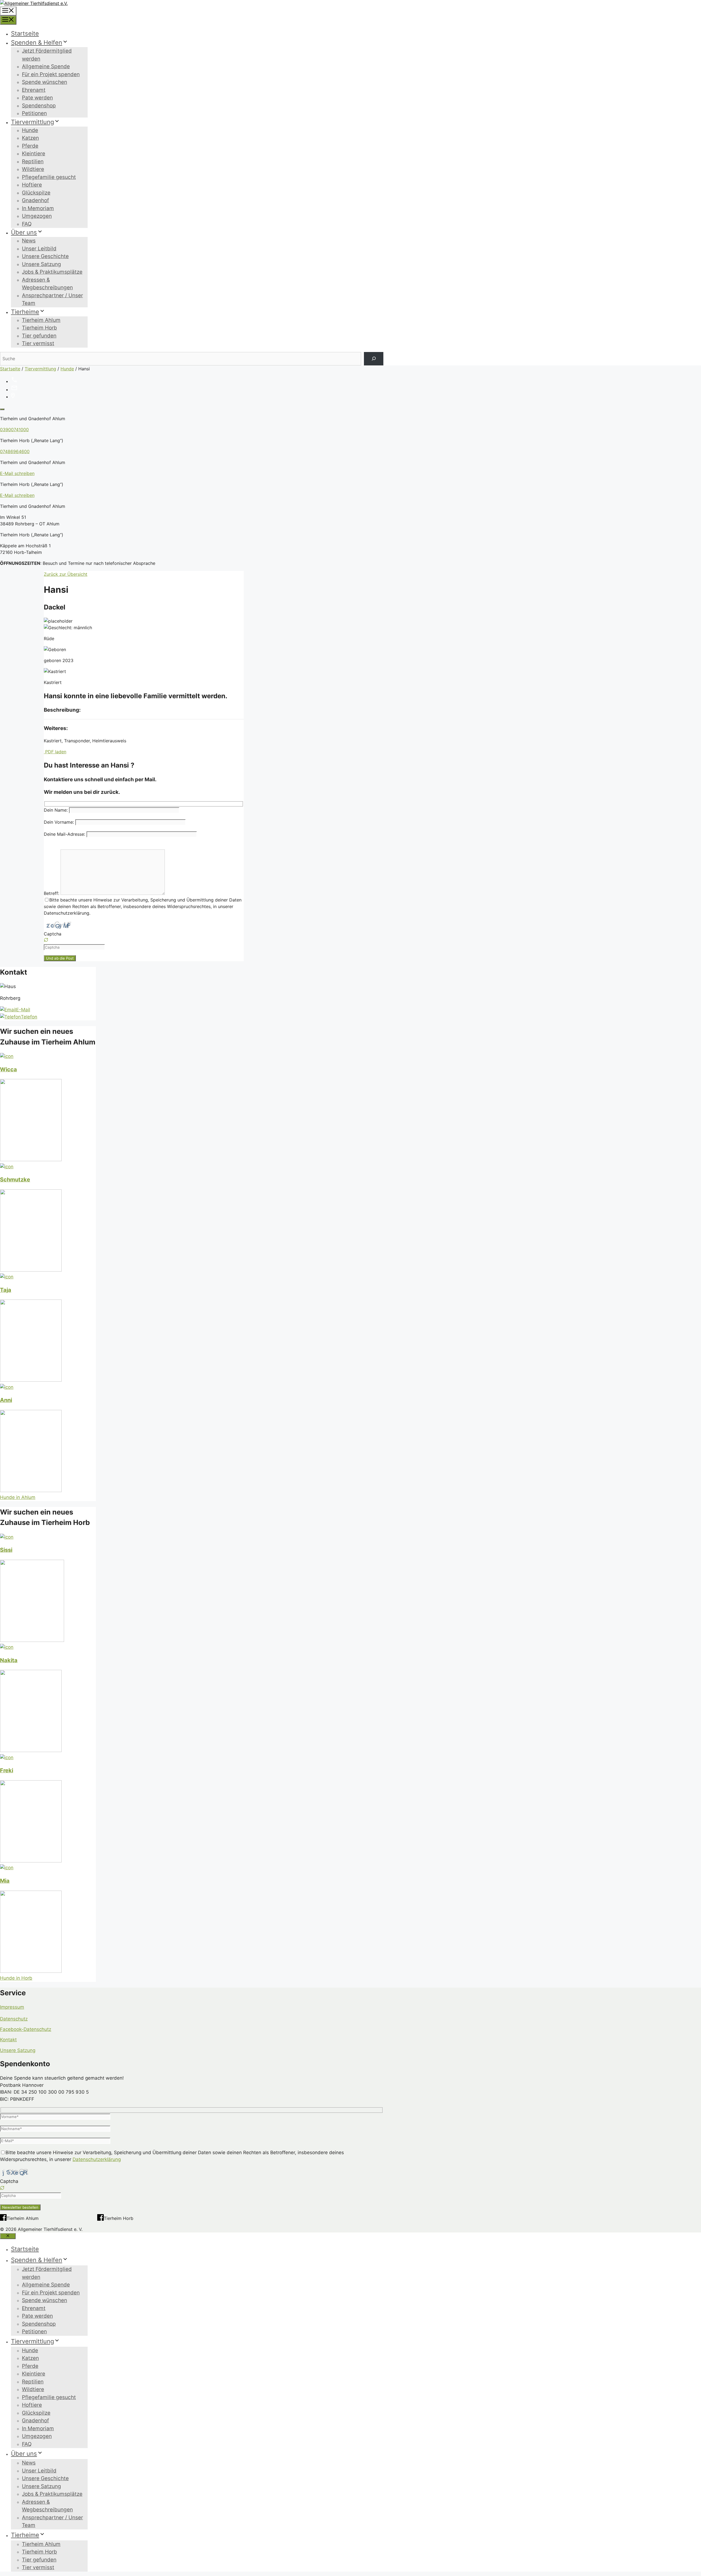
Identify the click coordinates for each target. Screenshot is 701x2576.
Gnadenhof (35, 200)
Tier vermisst (38, 343)
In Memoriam (38, 208)
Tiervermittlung (32, 122)
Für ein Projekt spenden (51, 74)
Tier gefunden (39, 336)
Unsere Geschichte (45, 256)
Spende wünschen (44, 82)
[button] (144, 940)
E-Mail (23, 1010)
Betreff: (52, 893)
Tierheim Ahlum (41, 320)
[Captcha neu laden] (46, 940)
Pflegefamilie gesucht (49, 177)
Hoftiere (32, 185)
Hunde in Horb (16, 1978)
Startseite (25, 33)
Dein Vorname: (60, 822)
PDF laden (55, 752)
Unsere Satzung (41, 264)
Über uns (24, 232)
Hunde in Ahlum (18, 1497)
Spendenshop (39, 106)
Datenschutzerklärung (97, 2159)
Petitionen (34, 113)
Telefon (29, 1017)
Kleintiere (34, 154)
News (29, 241)
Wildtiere (33, 169)
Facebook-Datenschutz (26, 2029)
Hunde (30, 130)
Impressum (12, 2007)
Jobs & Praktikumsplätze (52, 272)
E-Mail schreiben (17, 473)
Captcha (53, 934)
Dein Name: (56, 810)
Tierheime (25, 312)
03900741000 (14, 430)
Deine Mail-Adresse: (65, 834)
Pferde (30, 146)
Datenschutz (14, 2019)
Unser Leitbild (39, 249)
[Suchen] (374, 359)
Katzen (30, 138)
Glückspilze (36, 193)
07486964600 (15, 451)
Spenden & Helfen (37, 42)
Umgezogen (37, 216)
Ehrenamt (34, 90)
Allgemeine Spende (46, 66)
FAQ (27, 224)
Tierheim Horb (39, 328)
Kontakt (8, 2040)
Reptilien (33, 161)
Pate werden (37, 98)
